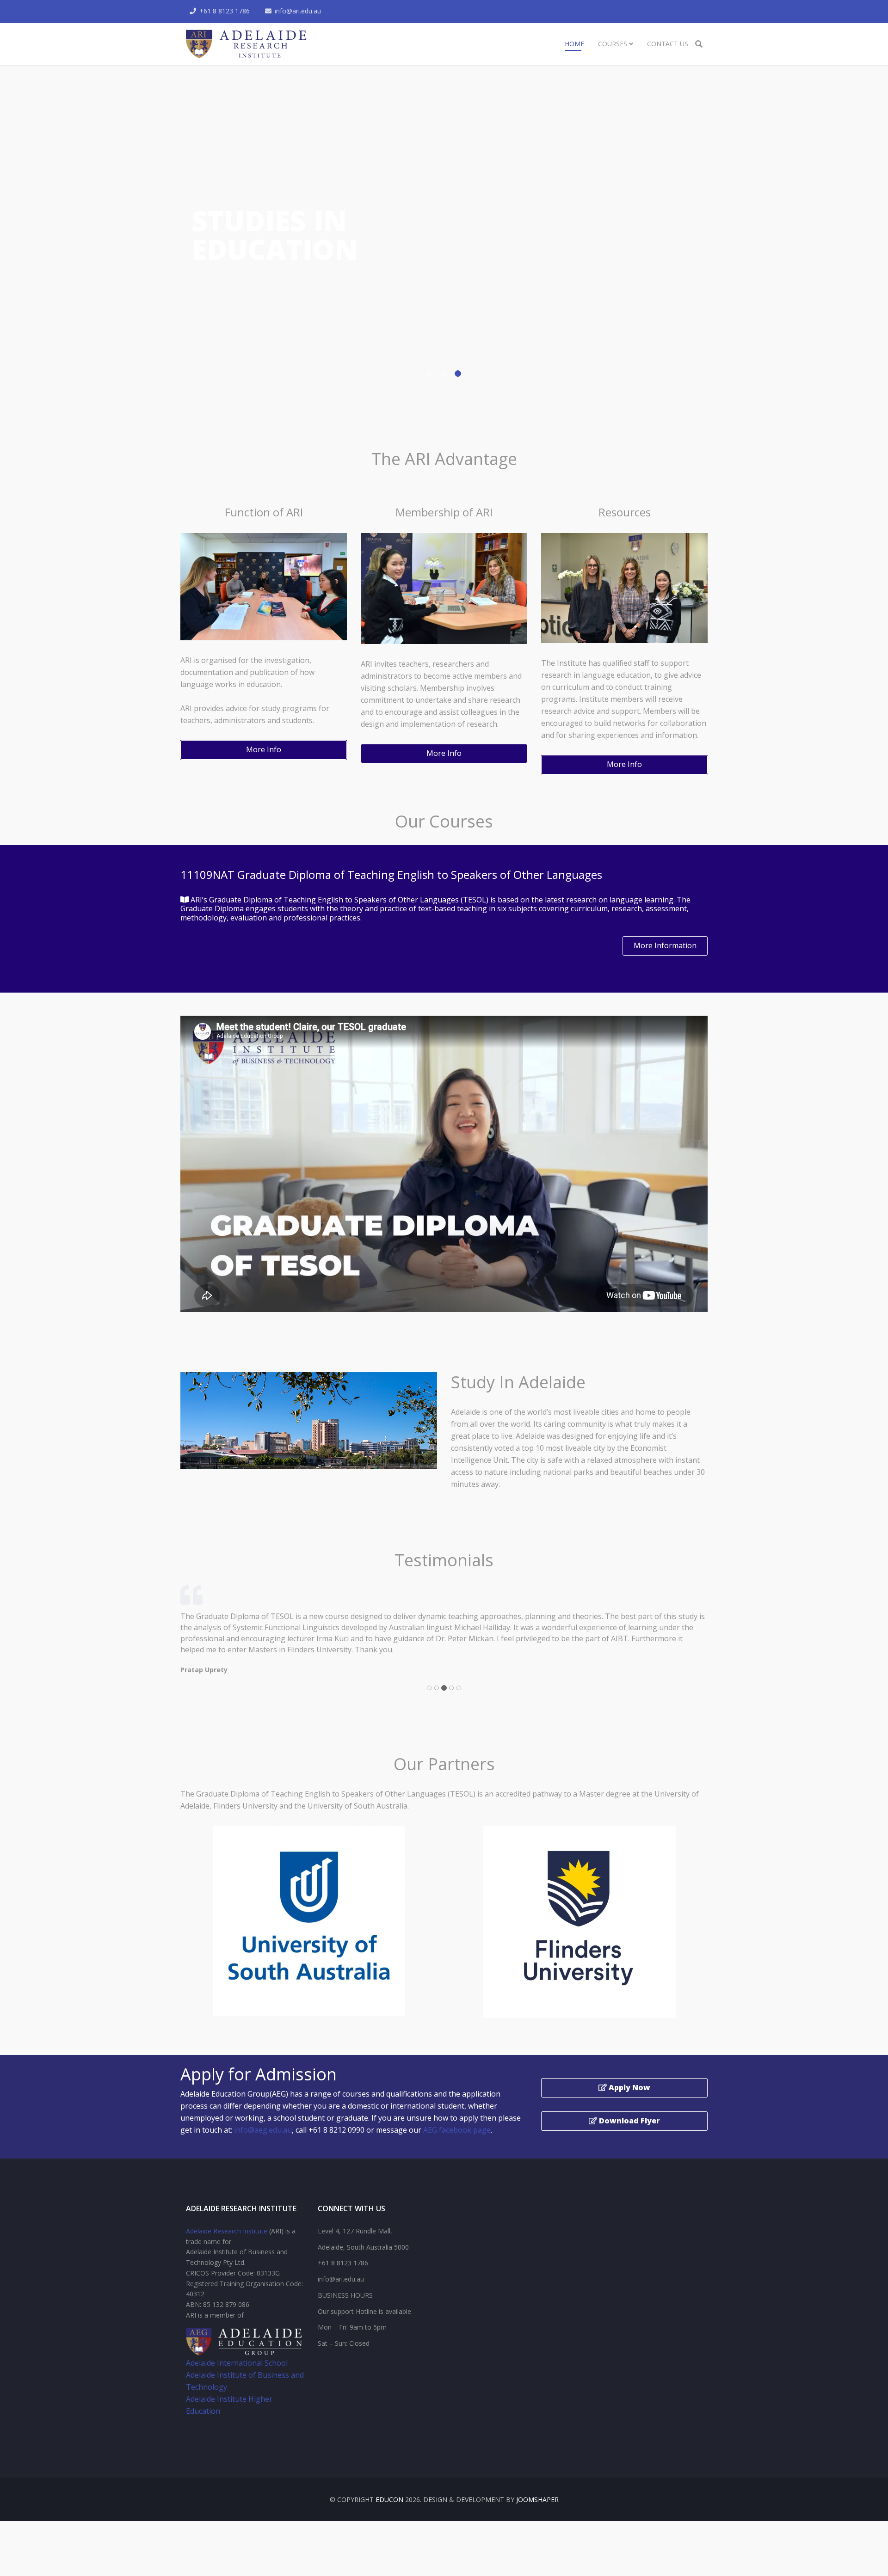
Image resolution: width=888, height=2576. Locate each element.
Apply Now (629, 2110)
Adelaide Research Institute (227, 2253)
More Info (264, 749)
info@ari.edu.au (298, 11)
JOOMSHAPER (537, 2522)
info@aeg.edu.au (263, 2152)
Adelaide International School (237, 2385)
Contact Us (668, 44)
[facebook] (190, 2452)
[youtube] (202, 2452)
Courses (613, 44)
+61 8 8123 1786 (225, 11)
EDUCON (389, 2522)
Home (574, 44)
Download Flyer (629, 2143)
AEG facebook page (457, 2152)
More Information (665, 945)
